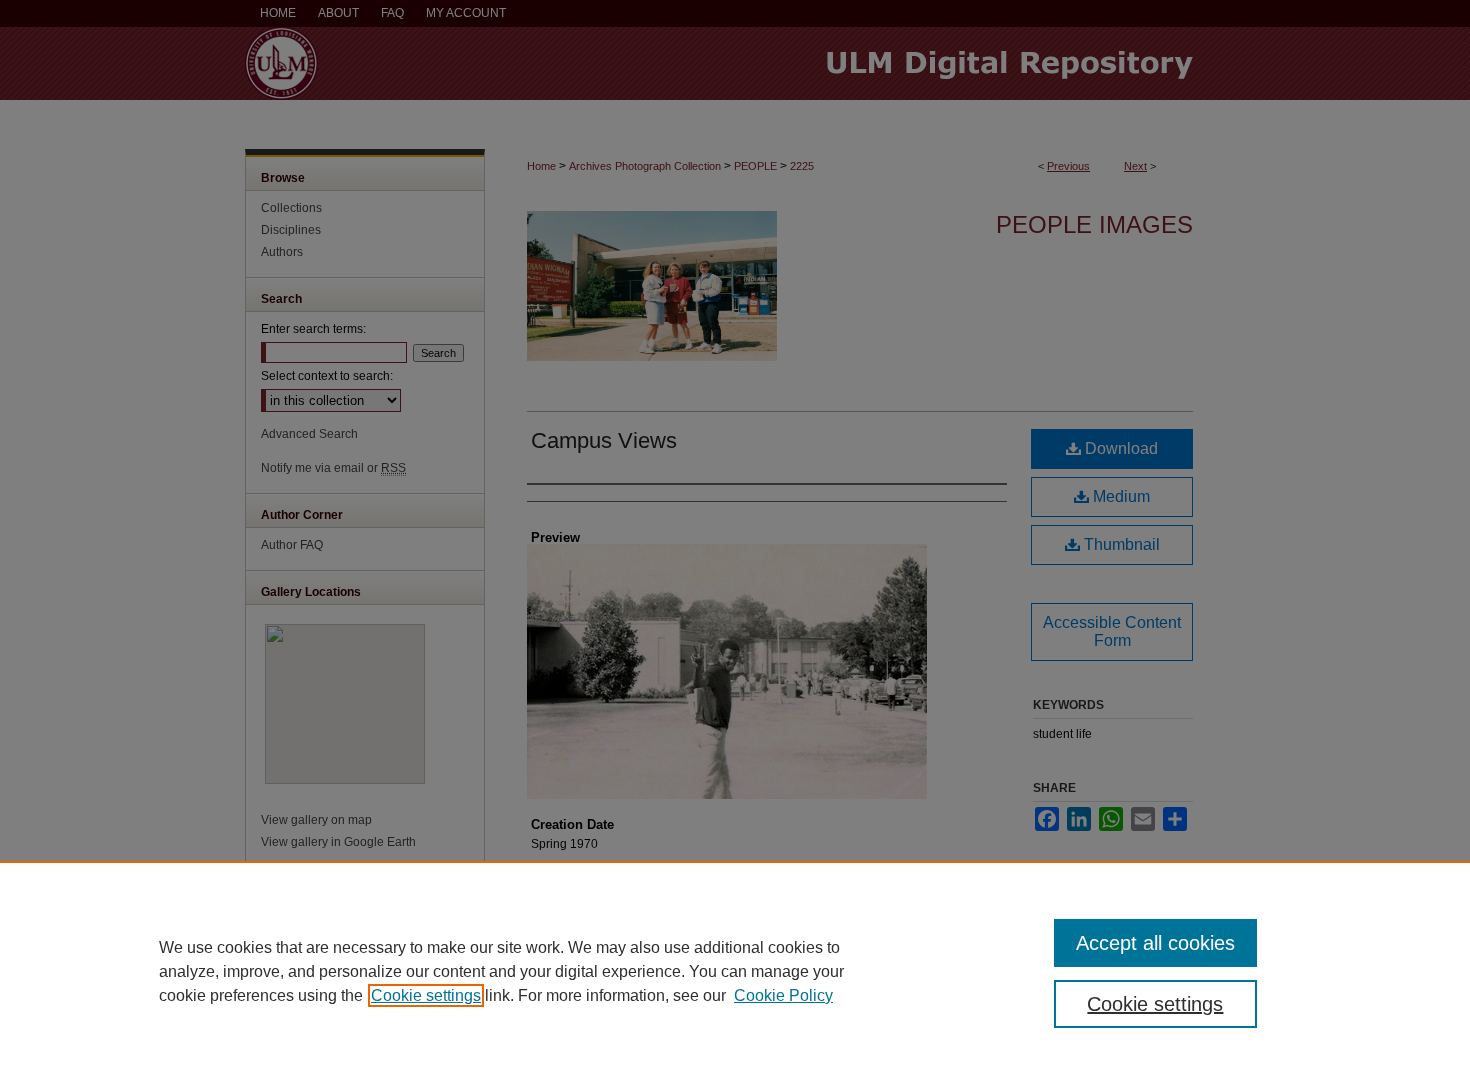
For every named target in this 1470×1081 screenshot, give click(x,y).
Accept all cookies (1155, 943)
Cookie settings (426, 995)
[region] (735, 971)
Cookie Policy (783, 995)
